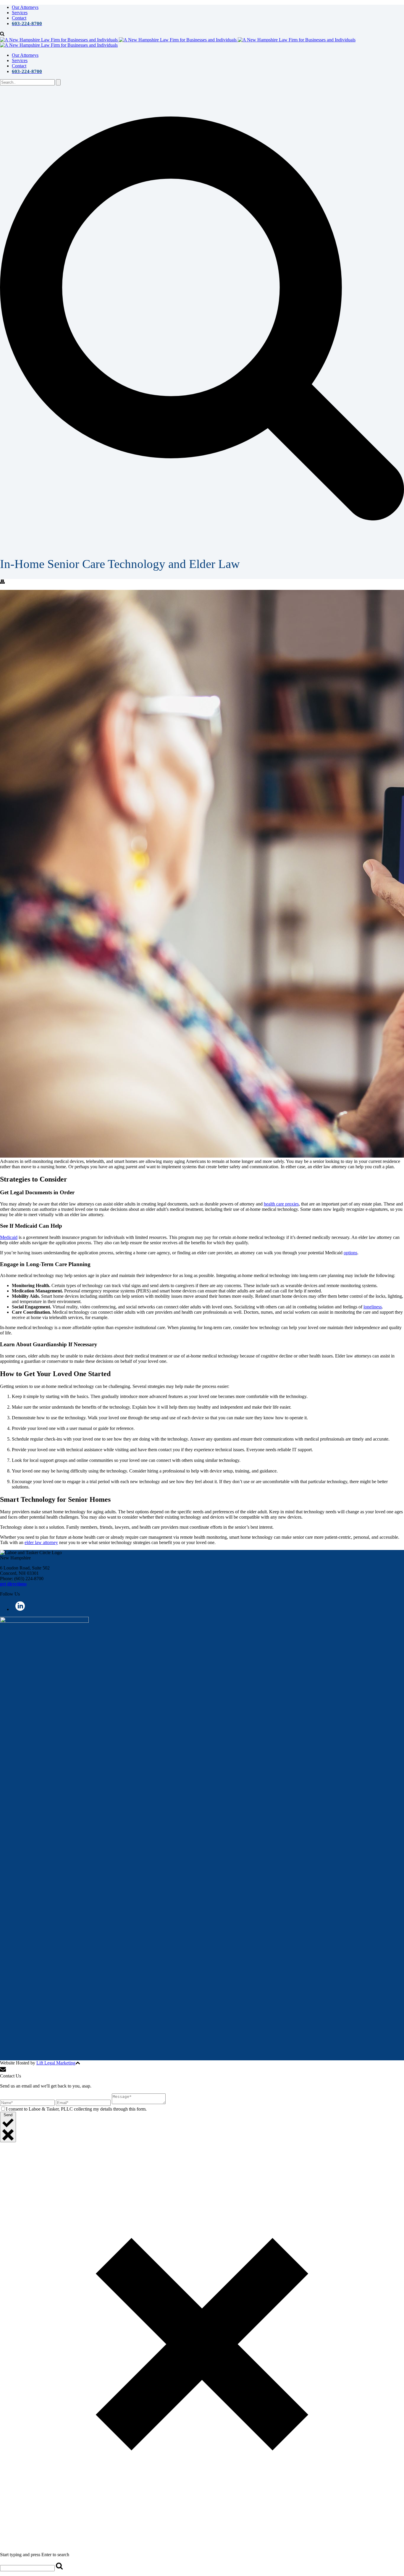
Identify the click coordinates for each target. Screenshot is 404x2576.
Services (20, 13)
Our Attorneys (25, 7)
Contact (19, 18)
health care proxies (281, 1204)
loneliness (373, 1307)
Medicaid (9, 1237)
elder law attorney (41, 1542)
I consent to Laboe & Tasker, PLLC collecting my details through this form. (76, 2109)
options (350, 1253)
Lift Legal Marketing (56, 2063)
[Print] (2, 582)
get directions (13, 1584)
